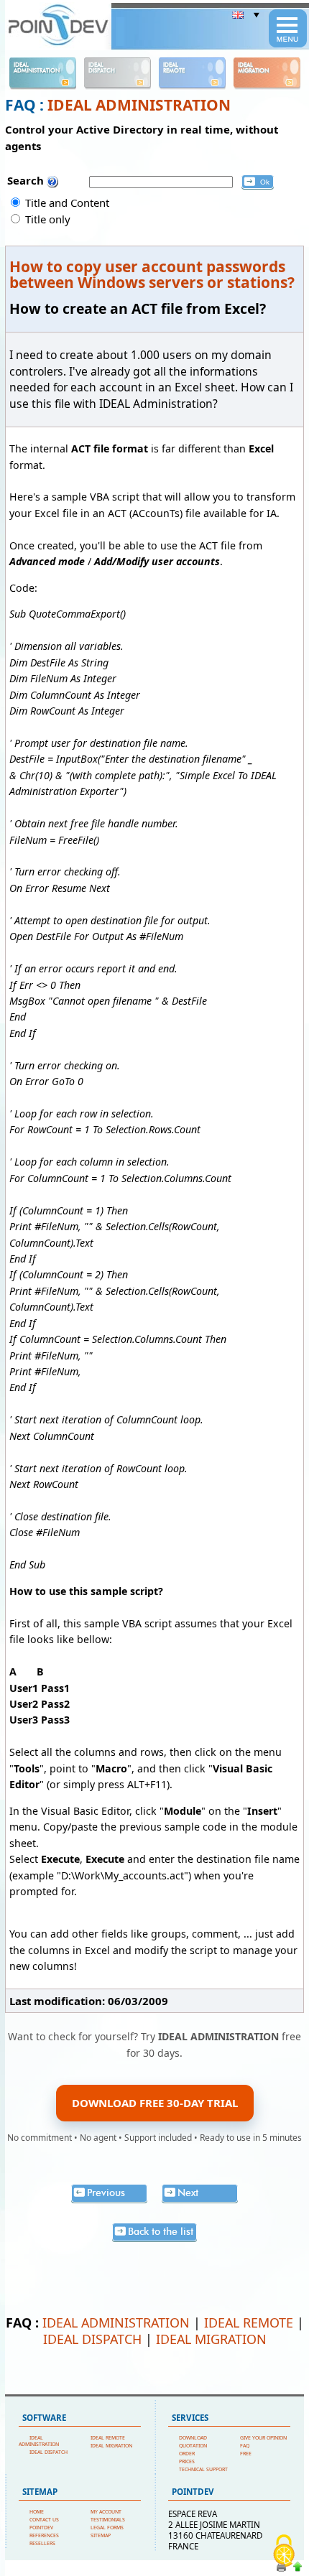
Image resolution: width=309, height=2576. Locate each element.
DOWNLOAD (193, 2438)
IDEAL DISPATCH (92, 2339)
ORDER (187, 2454)
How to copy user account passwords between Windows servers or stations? (152, 274)
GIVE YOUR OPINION (263, 2438)
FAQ (245, 2446)
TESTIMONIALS (108, 2520)
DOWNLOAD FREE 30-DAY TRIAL (155, 2103)
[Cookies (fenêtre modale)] (284, 2552)
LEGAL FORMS (107, 2528)
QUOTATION (193, 2446)
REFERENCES (44, 2535)
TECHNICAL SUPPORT (203, 2469)
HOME (37, 2512)
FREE (246, 2454)
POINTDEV (41, 2528)
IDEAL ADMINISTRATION (139, 105)
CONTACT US (44, 2520)
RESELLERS (42, 2543)
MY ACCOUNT (106, 2512)
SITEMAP (101, 2535)
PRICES (187, 2461)
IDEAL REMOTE (249, 2322)
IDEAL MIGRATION (211, 2339)
